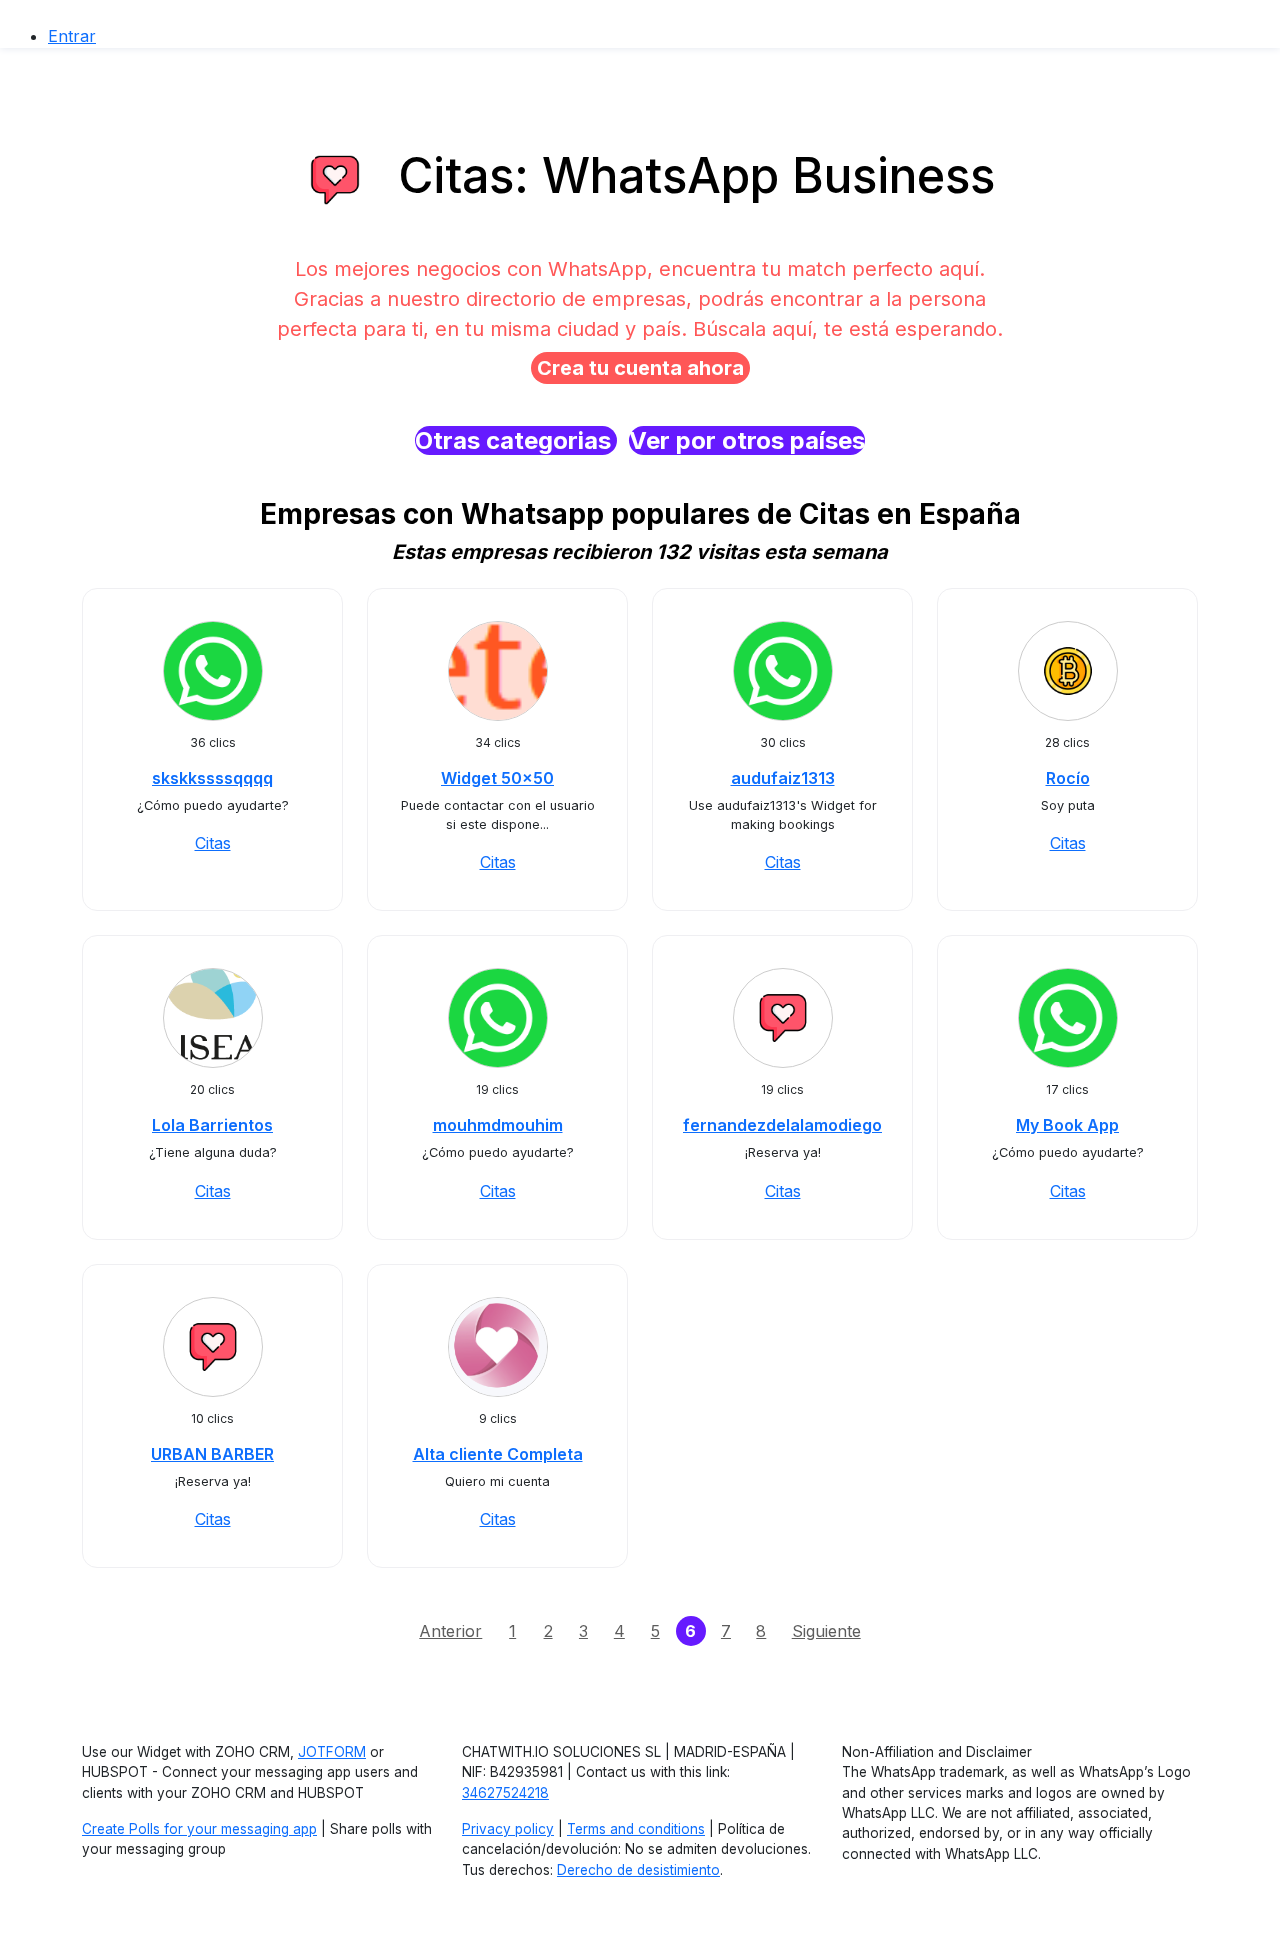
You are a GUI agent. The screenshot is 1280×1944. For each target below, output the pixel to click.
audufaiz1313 (783, 778)
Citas (213, 843)
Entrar (72, 36)
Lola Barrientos (212, 1125)
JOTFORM (332, 1752)
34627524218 (505, 1793)
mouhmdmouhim (498, 1125)
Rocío (1068, 778)
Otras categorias (516, 440)
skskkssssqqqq (212, 778)
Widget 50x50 (497, 778)
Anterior (450, 1631)
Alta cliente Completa (498, 1454)
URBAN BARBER (212, 1454)
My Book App (1067, 1125)
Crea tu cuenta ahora (640, 368)
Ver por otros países (747, 440)
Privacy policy (508, 1829)
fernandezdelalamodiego (782, 1125)
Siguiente (826, 1631)
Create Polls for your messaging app (199, 1829)
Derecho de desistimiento (638, 1870)
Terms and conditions (636, 1829)
